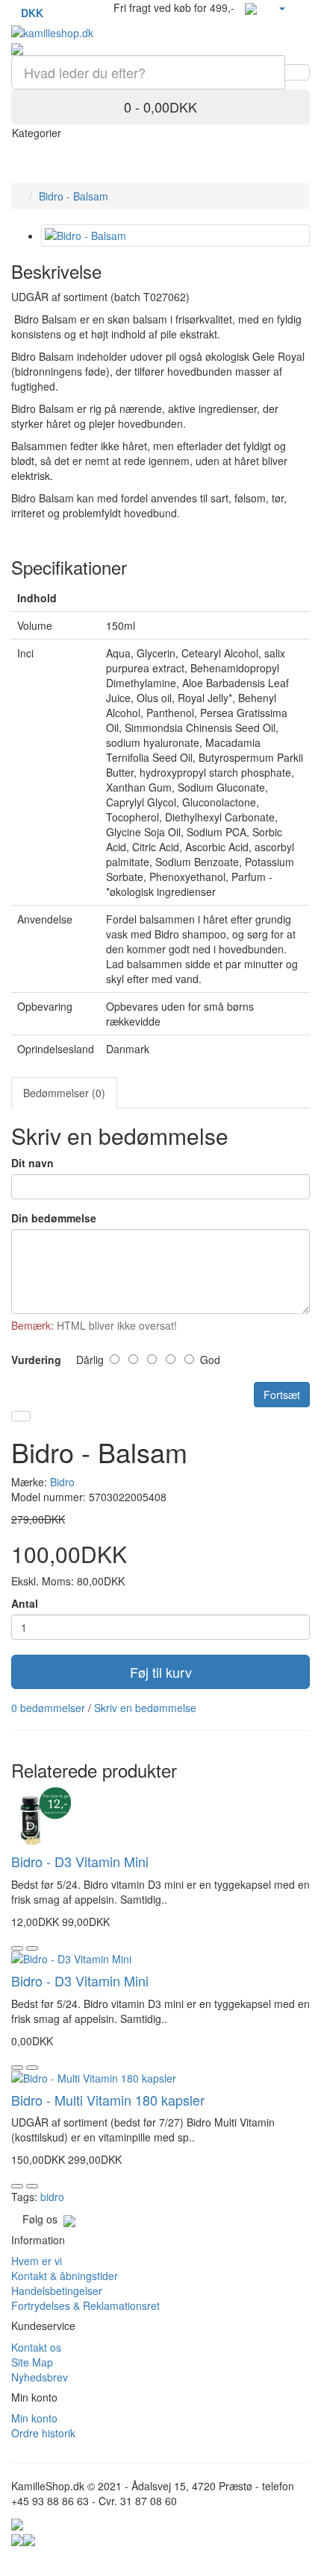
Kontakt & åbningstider (65, 2276)
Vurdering (36, 1360)
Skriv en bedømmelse (145, 1708)
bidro (52, 2197)
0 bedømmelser (48, 1708)
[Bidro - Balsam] (175, 236)
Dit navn (32, 1163)
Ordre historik (43, 2433)
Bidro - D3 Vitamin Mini (80, 1861)
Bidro (62, 1482)
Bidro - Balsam (74, 196)
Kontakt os (36, 2347)
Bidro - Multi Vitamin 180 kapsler (108, 2100)
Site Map (32, 2362)
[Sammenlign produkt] (21, 1416)
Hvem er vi (37, 2261)
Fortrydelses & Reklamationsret (85, 2305)
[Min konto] (281, 7)
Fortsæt (282, 1395)
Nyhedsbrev (40, 2377)
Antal (25, 1603)
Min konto (34, 2418)
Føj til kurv (161, 1672)
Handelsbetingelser (57, 2291)
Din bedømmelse (54, 1218)
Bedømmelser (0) (64, 1093)
